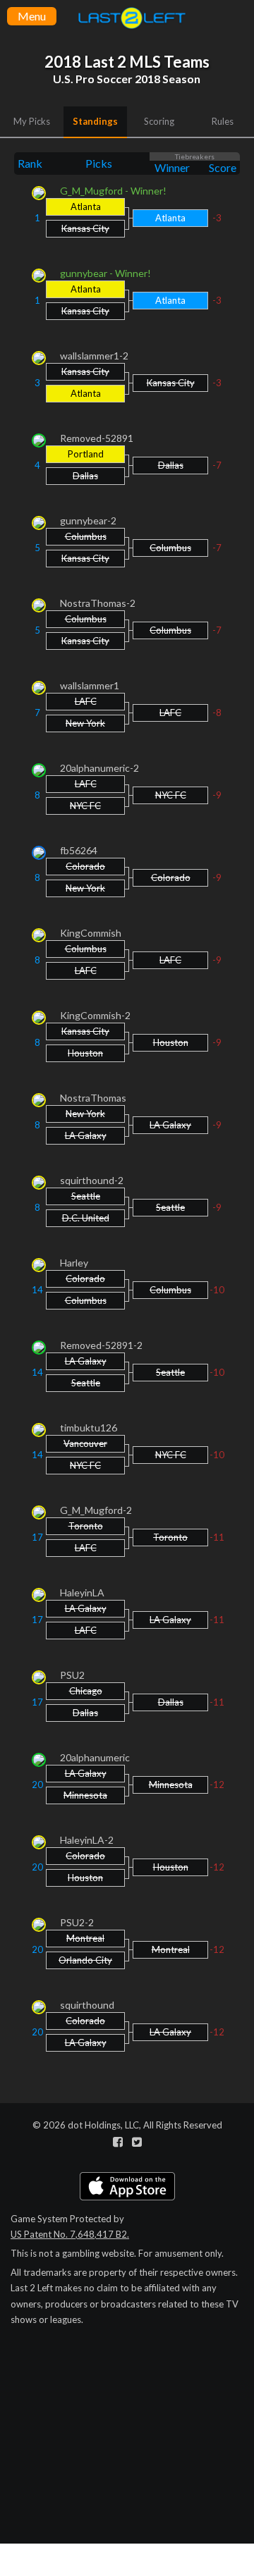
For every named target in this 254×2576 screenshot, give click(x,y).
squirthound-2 (92, 1180)
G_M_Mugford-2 (96, 1510)
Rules (223, 121)
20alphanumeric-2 (99, 768)
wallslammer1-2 (94, 356)
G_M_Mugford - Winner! (113, 191)
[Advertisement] (127, 2476)
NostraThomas (93, 1098)
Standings (95, 121)
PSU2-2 (77, 1922)
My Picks (32, 121)
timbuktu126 (89, 1428)
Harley (74, 1263)
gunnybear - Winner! (105, 273)
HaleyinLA (82, 1592)
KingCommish (91, 933)
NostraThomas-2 (98, 603)
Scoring (159, 121)
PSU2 (72, 1675)
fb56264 (79, 850)
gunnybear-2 (88, 520)
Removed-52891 (97, 438)
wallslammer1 (90, 685)
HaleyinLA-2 (87, 1840)
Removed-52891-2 (101, 1345)
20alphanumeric (95, 1757)
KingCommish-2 (95, 1015)
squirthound (87, 2005)
